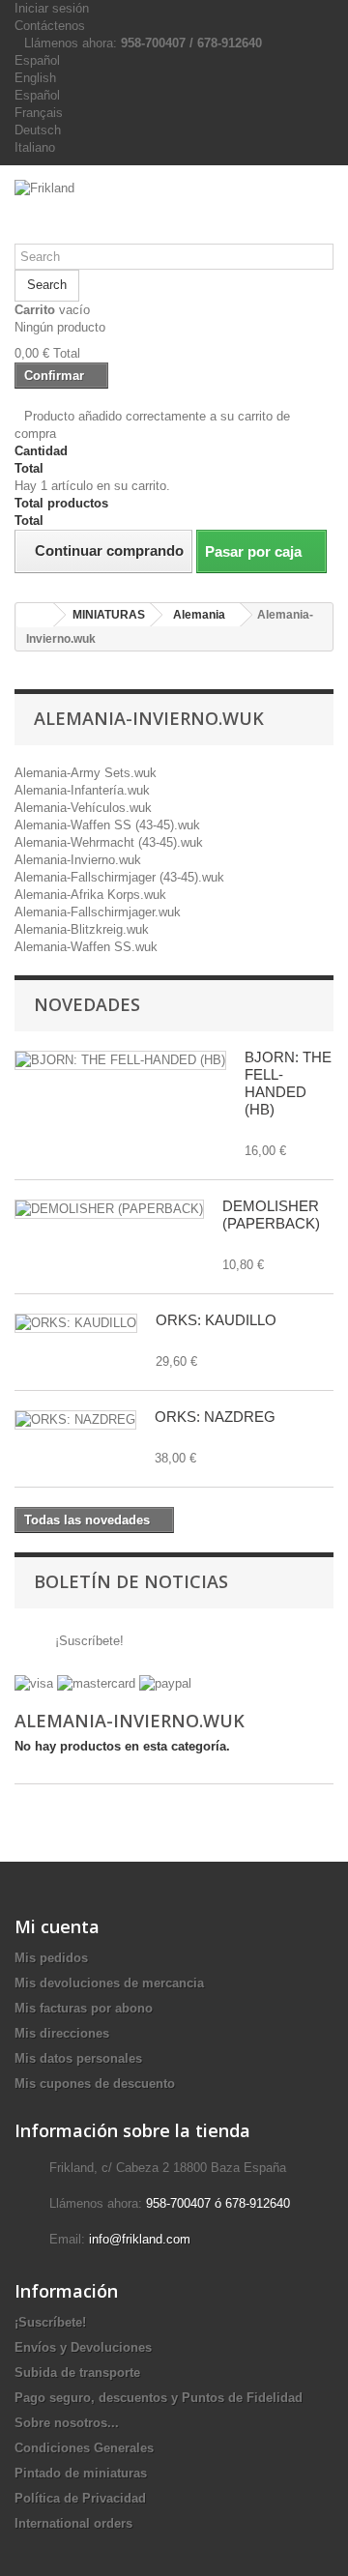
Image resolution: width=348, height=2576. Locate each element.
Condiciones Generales (84, 2448)
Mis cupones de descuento (95, 2084)
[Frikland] (174, 212)
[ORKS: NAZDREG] (75, 1420)
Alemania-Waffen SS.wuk (86, 947)
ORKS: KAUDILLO (216, 1320)
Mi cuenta (57, 1926)
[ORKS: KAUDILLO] (76, 1323)
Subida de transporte (77, 2373)
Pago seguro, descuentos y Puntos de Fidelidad (159, 2398)
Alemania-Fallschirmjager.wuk (98, 912)
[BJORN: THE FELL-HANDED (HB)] (120, 1060)
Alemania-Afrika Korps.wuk (90, 895)
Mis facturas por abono (84, 2008)
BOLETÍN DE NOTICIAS (131, 1581)
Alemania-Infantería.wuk (82, 790)
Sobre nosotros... (67, 2423)
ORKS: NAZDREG (215, 1417)
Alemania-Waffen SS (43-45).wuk (107, 825)
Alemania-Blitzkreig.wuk (82, 929)
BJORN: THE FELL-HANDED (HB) (288, 1083)
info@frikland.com (140, 2239)
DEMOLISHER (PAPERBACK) (271, 1215)
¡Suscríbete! (87, 1641)
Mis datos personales (78, 2058)
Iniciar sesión (52, 8)
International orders (73, 2523)
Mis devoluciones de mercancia (109, 1983)
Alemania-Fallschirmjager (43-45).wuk (119, 877)
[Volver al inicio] (35, 615)
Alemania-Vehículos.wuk (83, 808)
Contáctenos (50, 26)
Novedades (87, 1004)
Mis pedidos (51, 1958)
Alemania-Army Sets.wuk (86, 773)
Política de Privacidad (80, 2498)
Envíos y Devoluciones (83, 2347)
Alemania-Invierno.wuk (78, 860)
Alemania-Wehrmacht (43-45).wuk (109, 842)
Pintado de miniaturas (81, 2473)
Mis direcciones (62, 2033)
